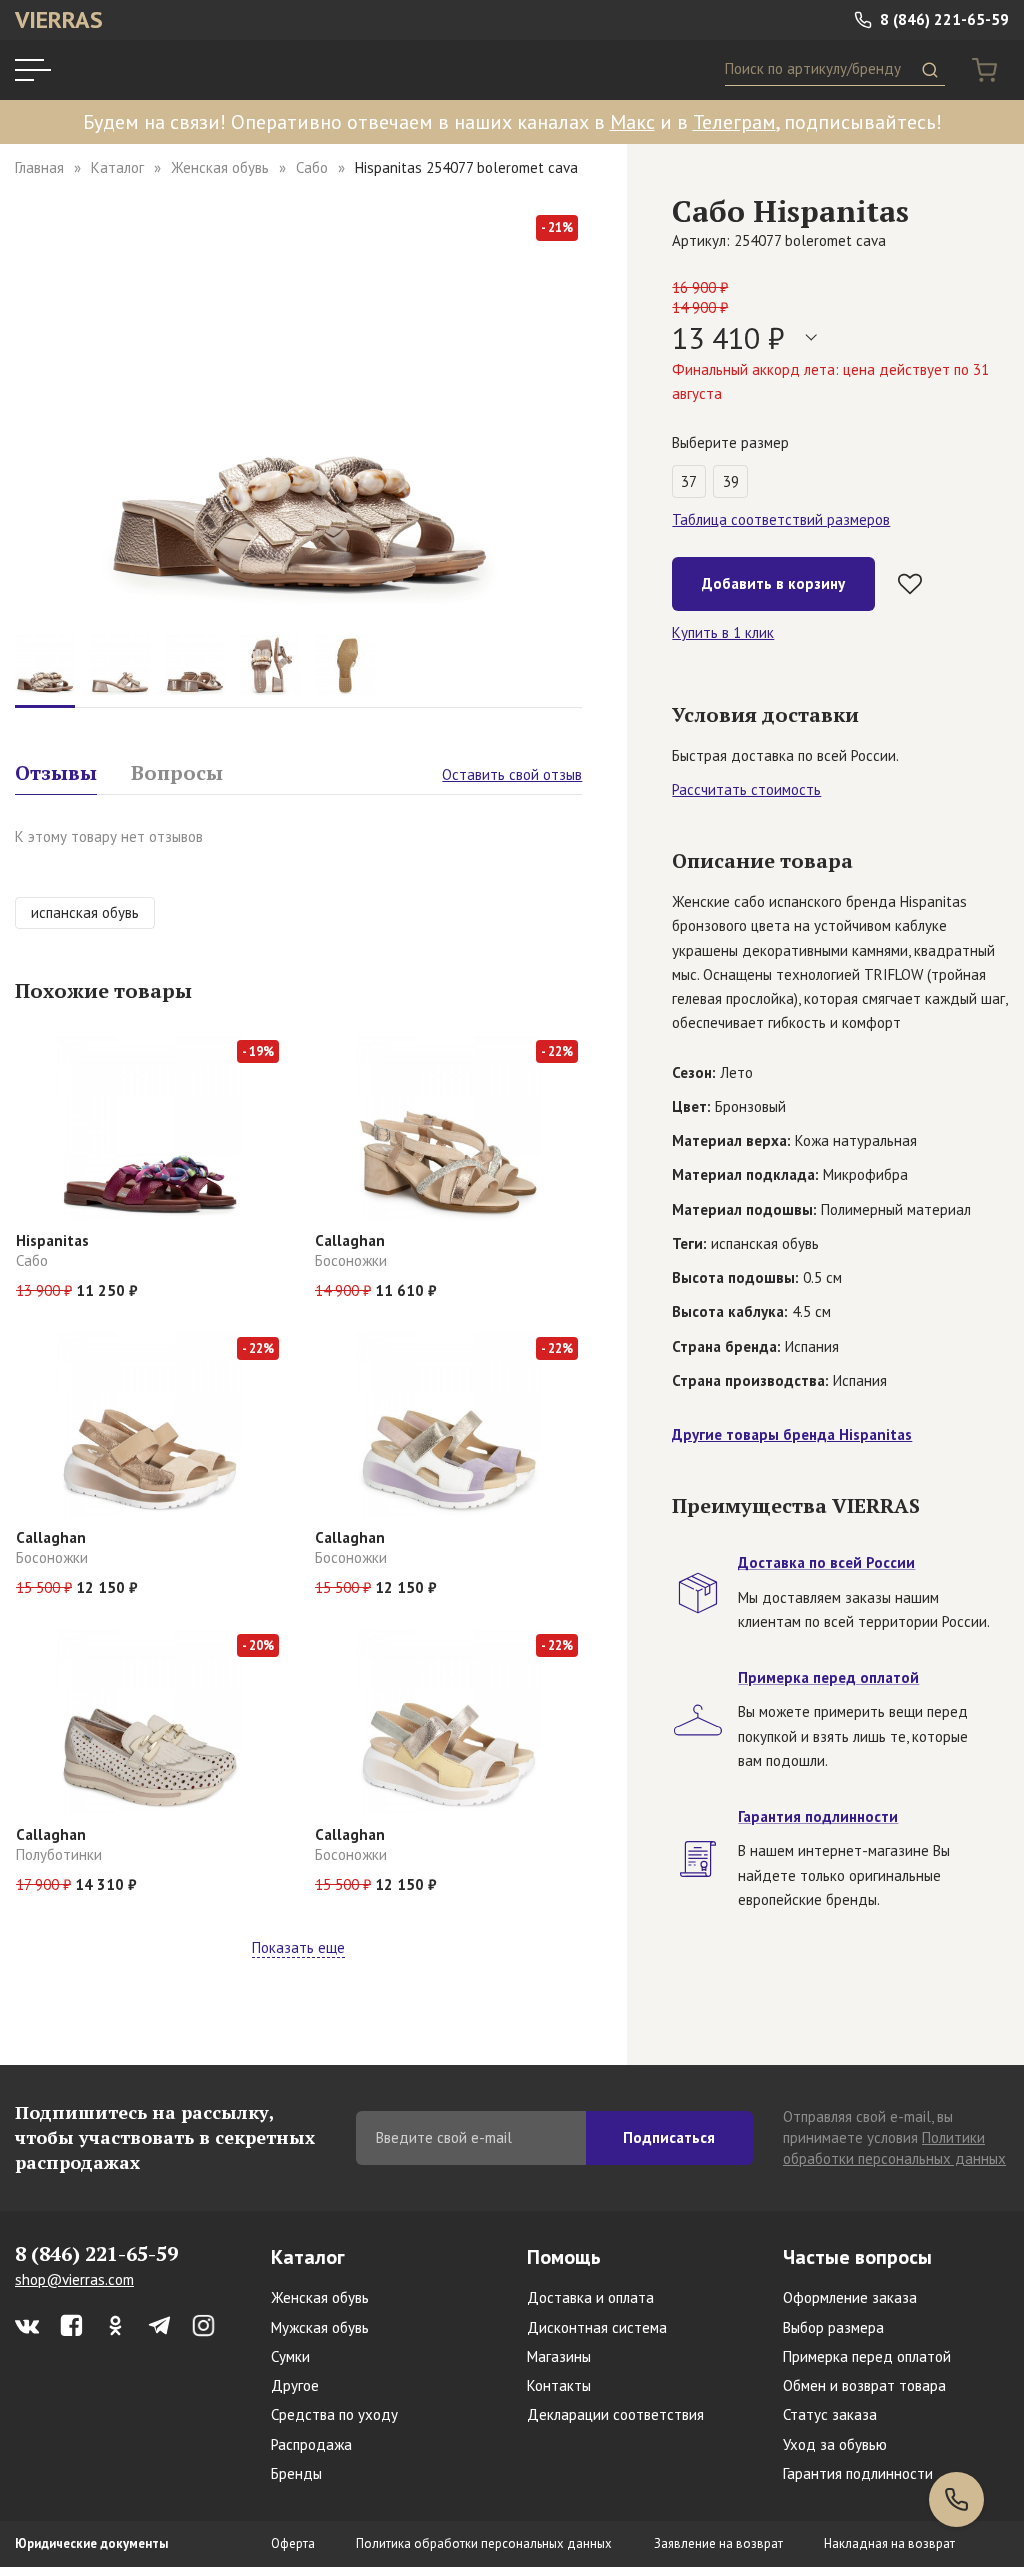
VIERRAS (59, 19)
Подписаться (669, 2137)
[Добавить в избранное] (910, 584)
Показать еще (298, 1947)
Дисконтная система (597, 2327)
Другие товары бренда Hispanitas (792, 1434)
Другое (295, 2385)
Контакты (559, 2385)
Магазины (559, 2356)
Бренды (296, 2473)
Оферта (293, 2543)
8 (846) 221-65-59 (942, 19)
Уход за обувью (835, 2444)
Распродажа (311, 2444)
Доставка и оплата (590, 2297)
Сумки (290, 2356)
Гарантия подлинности (858, 2473)
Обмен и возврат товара (864, 2385)
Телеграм (734, 122)
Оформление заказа (850, 2297)
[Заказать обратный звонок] (956, 2499)
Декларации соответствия (615, 2414)
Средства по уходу (334, 2414)
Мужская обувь (320, 2327)
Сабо (312, 167)
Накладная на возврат (889, 2543)
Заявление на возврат (718, 2543)
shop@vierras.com (74, 2279)
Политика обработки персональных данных (484, 2543)
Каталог (117, 167)
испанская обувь (85, 912)
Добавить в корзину (773, 583)
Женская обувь (220, 167)
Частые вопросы (857, 2257)
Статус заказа (830, 2414)
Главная (39, 167)
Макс (632, 122)
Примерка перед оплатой (867, 2356)
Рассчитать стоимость (746, 789)
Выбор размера (833, 2327)
